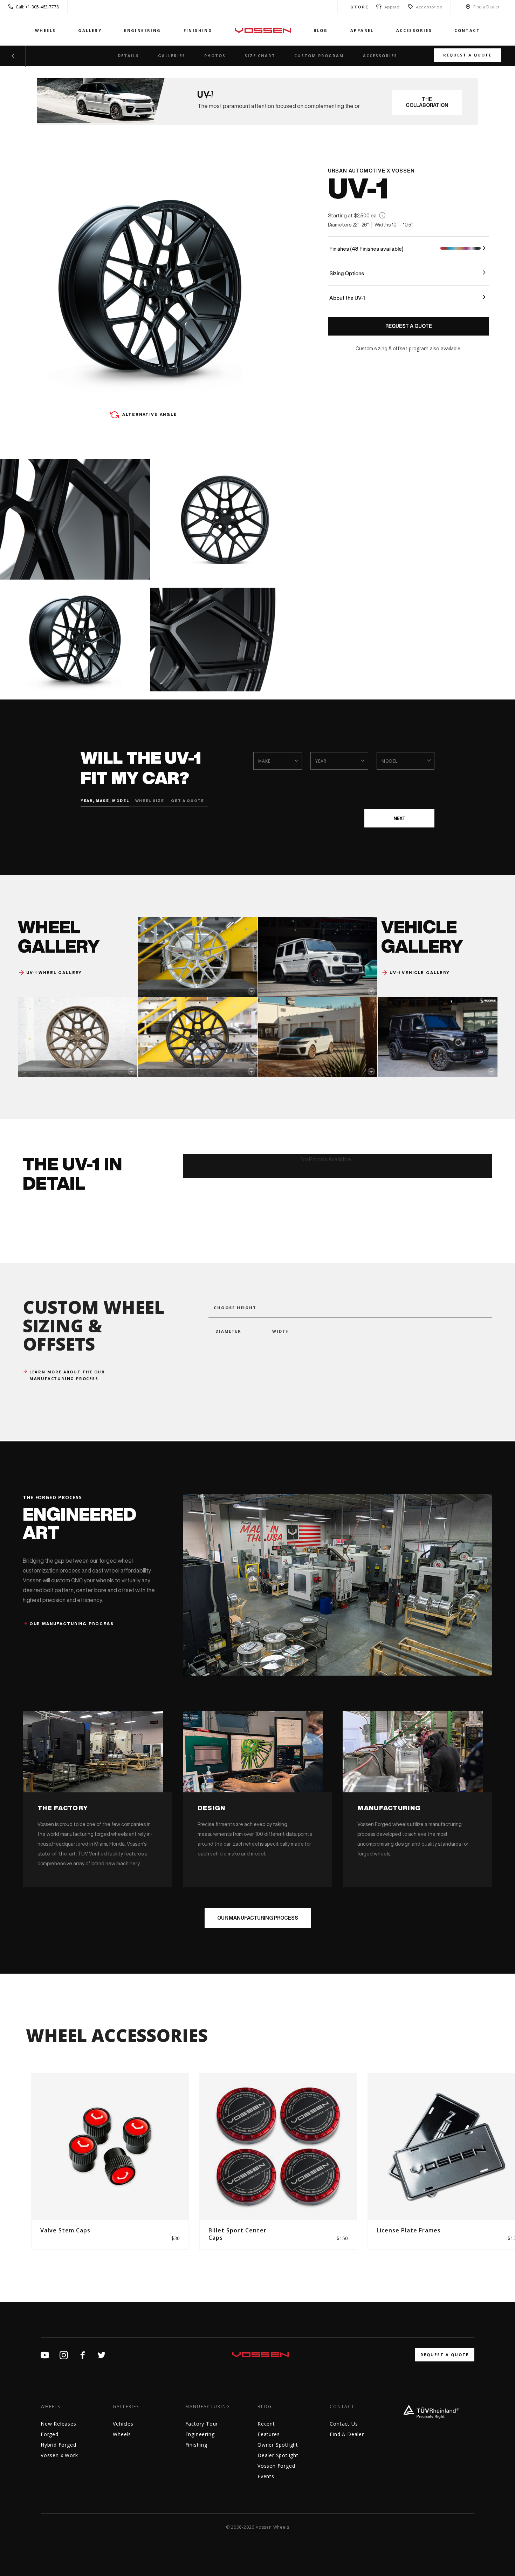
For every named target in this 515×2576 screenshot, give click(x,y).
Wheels (45, 30)
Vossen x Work (59, 2455)
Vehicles (123, 2424)
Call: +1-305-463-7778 (37, 7)
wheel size (148, 800)
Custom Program (319, 56)
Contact (467, 30)
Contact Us (344, 2424)
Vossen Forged (276, 2466)
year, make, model (105, 800)
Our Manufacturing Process (258, 1918)
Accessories (429, 7)
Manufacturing (208, 2407)
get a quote (187, 800)
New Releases (59, 2424)
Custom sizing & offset (382, 349)
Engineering (142, 30)
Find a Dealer (486, 7)
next (399, 818)
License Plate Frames (409, 2230)
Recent (266, 2424)
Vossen (263, 30)
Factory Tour (202, 2424)
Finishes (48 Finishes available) (366, 249)
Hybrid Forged (58, 2445)
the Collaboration (427, 102)
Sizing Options (347, 273)
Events (266, 2476)
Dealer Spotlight (278, 2455)
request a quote (445, 2355)
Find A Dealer (347, 2434)
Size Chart (260, 56)
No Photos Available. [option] (326, 1159)
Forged (50, 2434)
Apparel (391, 7)
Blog (321, 30)
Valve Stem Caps (65, 2230)
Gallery (90, 30)
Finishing (198, 30)
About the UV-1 (347, 298)
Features (269, 2434)
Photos (215, 56)
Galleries (172, 56)
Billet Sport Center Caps (238, 2234)
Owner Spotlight (278, 2445)
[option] (110, 2161)
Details (128, 56)
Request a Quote (467, 55)
